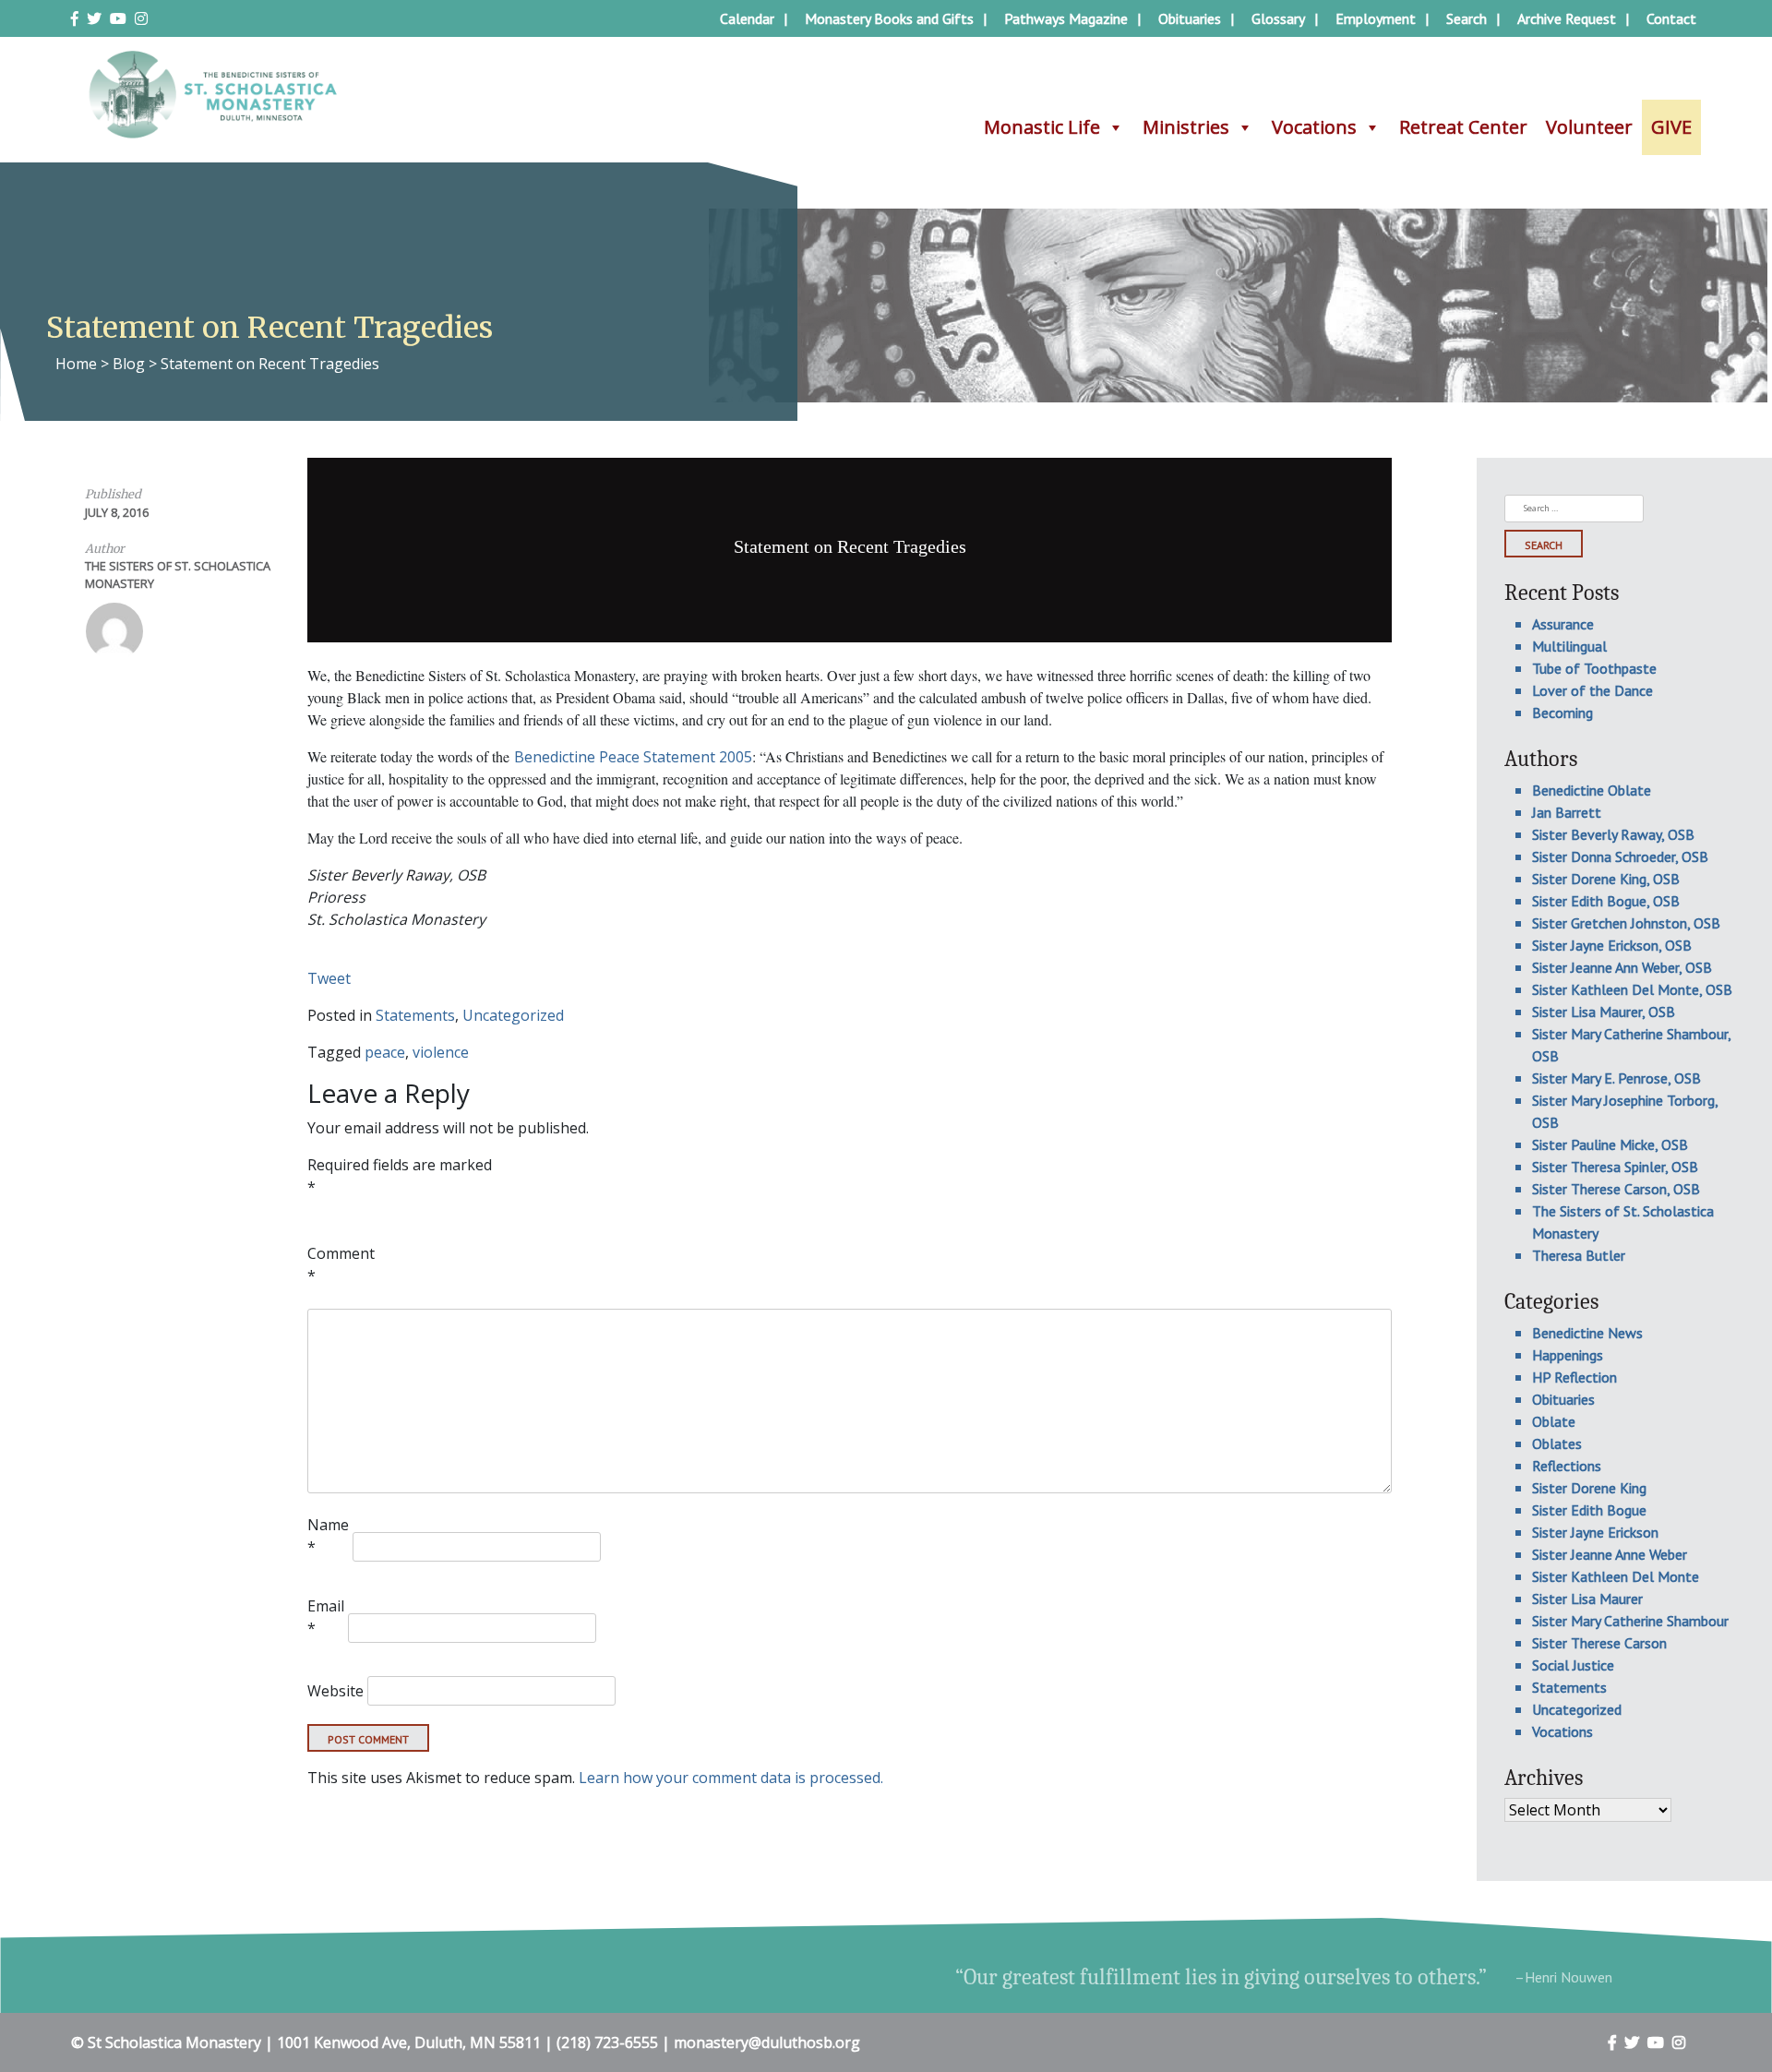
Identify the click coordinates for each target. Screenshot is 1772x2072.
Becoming (1562, 713)
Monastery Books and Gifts (889, 18)
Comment (341, 1264)
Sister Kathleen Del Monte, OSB (1632, 989)
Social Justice (1573, 1665)
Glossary (1278, 18)
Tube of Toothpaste (1594, 668)
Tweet (329, 978)
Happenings (1568, 1355)
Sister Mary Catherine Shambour (1630, 1621)
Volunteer (1589, 127)
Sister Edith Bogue (1589, 1510)
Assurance (1563, 624)
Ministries (1186, 127)
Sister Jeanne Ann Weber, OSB (1622, 967)
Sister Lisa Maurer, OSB (1604, 1012)
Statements (415, 1015)
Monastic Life (1042, 127)
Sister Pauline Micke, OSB (1610, 1144)
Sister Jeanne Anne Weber (1610, 1554)
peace (385, 1052)
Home (76, 364)
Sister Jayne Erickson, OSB (1612, 945)
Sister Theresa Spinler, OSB (1615, 1167)
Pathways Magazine (1066, 18)
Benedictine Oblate (1592, 790)
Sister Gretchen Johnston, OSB (1626, 923)
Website (335, 1691)
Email (326, 1617)
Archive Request (1567, 18)
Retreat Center (1463, 127)
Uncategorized (513, 1015)
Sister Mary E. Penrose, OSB (1616, 1078)
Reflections (1567, 1466)
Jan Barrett (1567, 812)
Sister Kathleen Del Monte (1616, 1576)
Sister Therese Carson (1599, 1643)
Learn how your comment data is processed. (731, 1778)
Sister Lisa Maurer (1587, 1599)
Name (328, 1536)
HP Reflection (1574, 1377)
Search (1467, 18)
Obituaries (1190, 18)
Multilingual (1569, 646)
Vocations (1314, 127)
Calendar (747, 18)
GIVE (1671, 127)
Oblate (1554, 1421)
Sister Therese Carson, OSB (1616, 1189)
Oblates (1557, 1443)
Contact (1671, 18)
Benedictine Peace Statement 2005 (633, 757)
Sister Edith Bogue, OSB (1606, 901)
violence (441, 1052)
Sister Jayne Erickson (1595, 1532)
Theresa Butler (1579, 1255)
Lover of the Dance (1592, 690)
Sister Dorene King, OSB (1606, 879)
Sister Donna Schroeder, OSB (1620, 856)
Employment (1376, 18)
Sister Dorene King (1589, 1488)
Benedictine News (1587, 1333)
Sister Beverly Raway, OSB (1613, 834)
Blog (129, 364)
